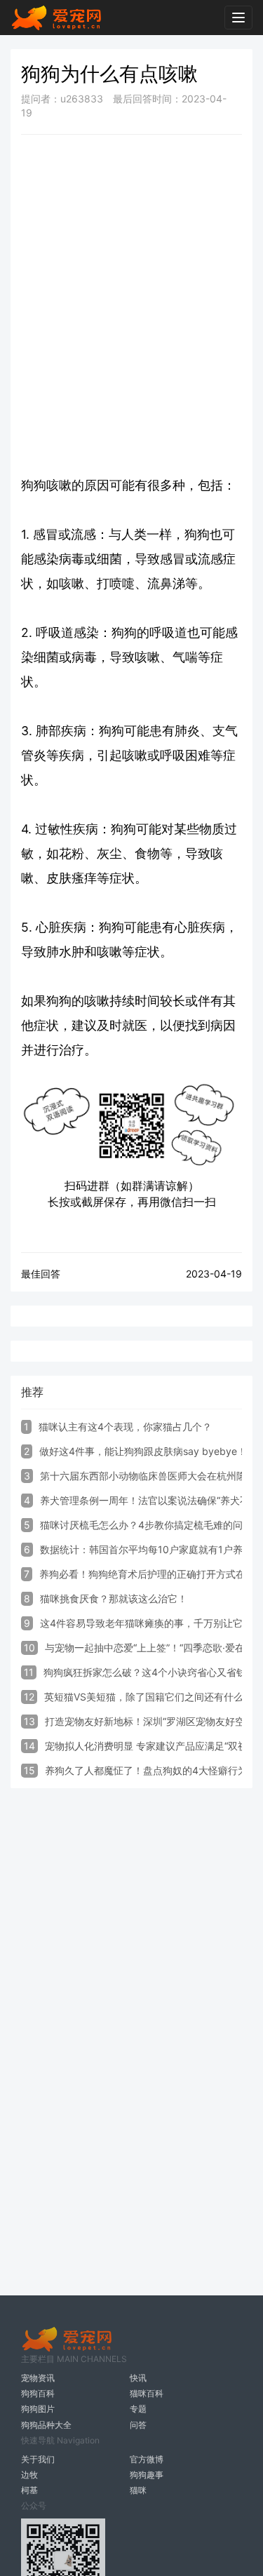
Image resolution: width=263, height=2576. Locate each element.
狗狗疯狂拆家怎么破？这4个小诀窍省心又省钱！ (150, 1672)
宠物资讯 (38, 2378)
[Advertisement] (131, 280)
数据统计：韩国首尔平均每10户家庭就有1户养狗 (146, 1549)
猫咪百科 (147, 2393)
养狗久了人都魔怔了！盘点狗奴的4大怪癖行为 (146, 1770)
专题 (138, 2409)
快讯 (138, 2378)
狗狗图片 (38, 2409)
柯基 (29, 2490)
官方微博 (147, 2459)
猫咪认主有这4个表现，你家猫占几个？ (125, 1427)
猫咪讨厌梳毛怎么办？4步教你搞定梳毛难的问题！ (151, 1525)
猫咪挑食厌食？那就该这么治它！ (114, 1598)
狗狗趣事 (147, 2475)
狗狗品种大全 (46, 2425)
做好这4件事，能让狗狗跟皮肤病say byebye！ (143, 1451)
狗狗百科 (38, 2393)
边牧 (29, 2475)
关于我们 (38, 2459)
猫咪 (138, 2490)
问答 (138, 2425)
